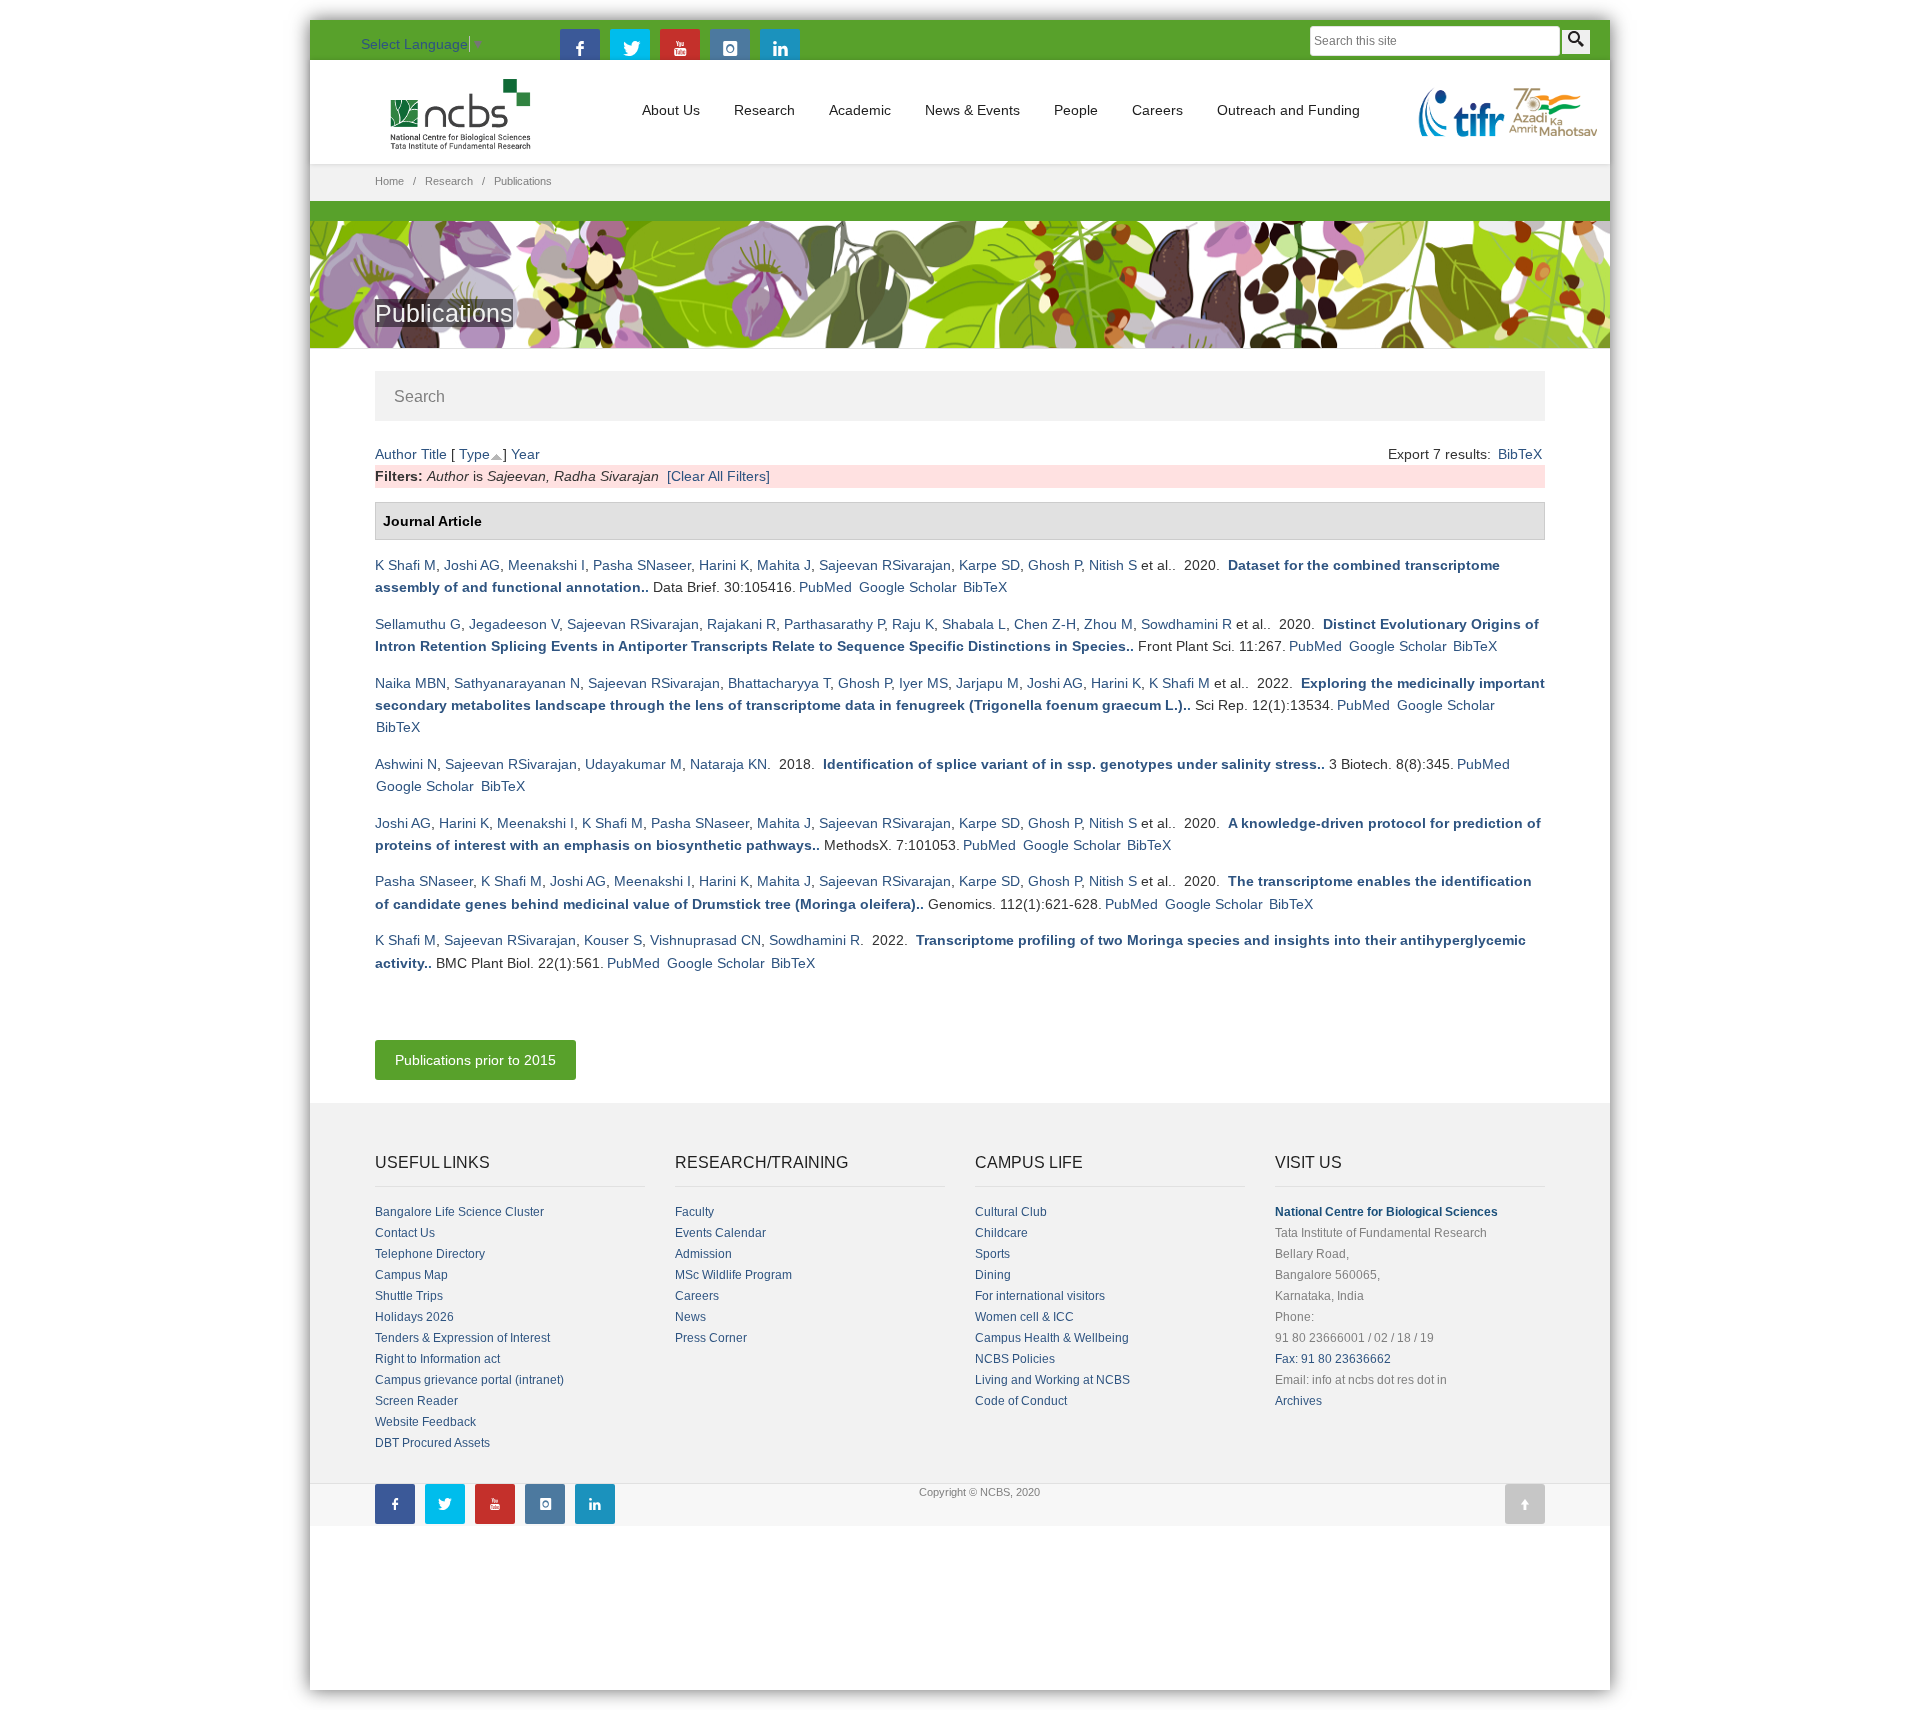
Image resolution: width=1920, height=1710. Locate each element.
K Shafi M (405, 565)
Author (396, 454)
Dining (993, 1275)
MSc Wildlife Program (733, 1275)
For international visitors (1040, 1296)
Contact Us (405, 1233)
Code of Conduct (1021, 1401)
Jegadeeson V (514, 624)
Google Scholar (908, 587)
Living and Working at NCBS (1052, 1380)
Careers (1157, 110)
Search (419, 396)
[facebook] (580, 49)
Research (764, 110)
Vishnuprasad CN (705, 940)
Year (525, 454)
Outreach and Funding (1288, 110)
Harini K (724, 565)
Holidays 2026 (414, 1317)
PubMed (825, 587)
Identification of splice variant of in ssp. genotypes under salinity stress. (1072, 764)
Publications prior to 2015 (475, 1060)
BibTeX (1520, 454)
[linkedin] (780, 49)
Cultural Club (1011, 1212)
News (690, 1317)
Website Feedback (425, 1422)
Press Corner (711, 1338)
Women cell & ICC (1024, 1317)
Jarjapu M (987, 683)
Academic (860, 110)
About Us (671, 110)
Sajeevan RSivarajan (885, 565)
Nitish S (1113, 565)
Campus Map (411, 1275)
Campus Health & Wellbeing (1052, 1338)
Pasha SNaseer (642, 565)
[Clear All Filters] (718, 476)
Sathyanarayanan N (517, 683)
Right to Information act (437, 1359)
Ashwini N (406, 764)
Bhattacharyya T (779, 683)
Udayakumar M (633, 764)
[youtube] (680, 49)
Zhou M (1108, 624)
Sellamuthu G (418, 624)
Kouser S (613, 940)
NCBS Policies (1015, 1359)
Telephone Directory (430, 1254)
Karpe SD (989, 565)
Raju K (913, 624)
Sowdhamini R (1186, 624)
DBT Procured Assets (432, 1443)
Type (474, 454)
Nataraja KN (728, 764)
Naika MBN (410, 683)
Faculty (694, 1212)
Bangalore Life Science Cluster (459, 1212)
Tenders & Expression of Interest (462, 1338)
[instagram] (730, 49)
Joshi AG (472, 565)
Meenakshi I (546, 565)
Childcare (1001, 1233)
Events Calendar (720, 1233)
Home (389, 181)
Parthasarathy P (834, 624)
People (1076, 110)
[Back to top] (1525, 1504)
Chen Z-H (1045, 624)
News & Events (972, 110)
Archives (1298, 1401)
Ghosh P (1054, 565)
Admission (703, 1254)
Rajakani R (741, 624)
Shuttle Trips (409, 1296)
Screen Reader (416, 1401)
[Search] (1576, 42)
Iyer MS (923, 683)
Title (434, 454)
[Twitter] (630, 49)
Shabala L (974, 624)
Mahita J (784, 565)
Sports (992, 1254)
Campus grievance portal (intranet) (469, 1380)
